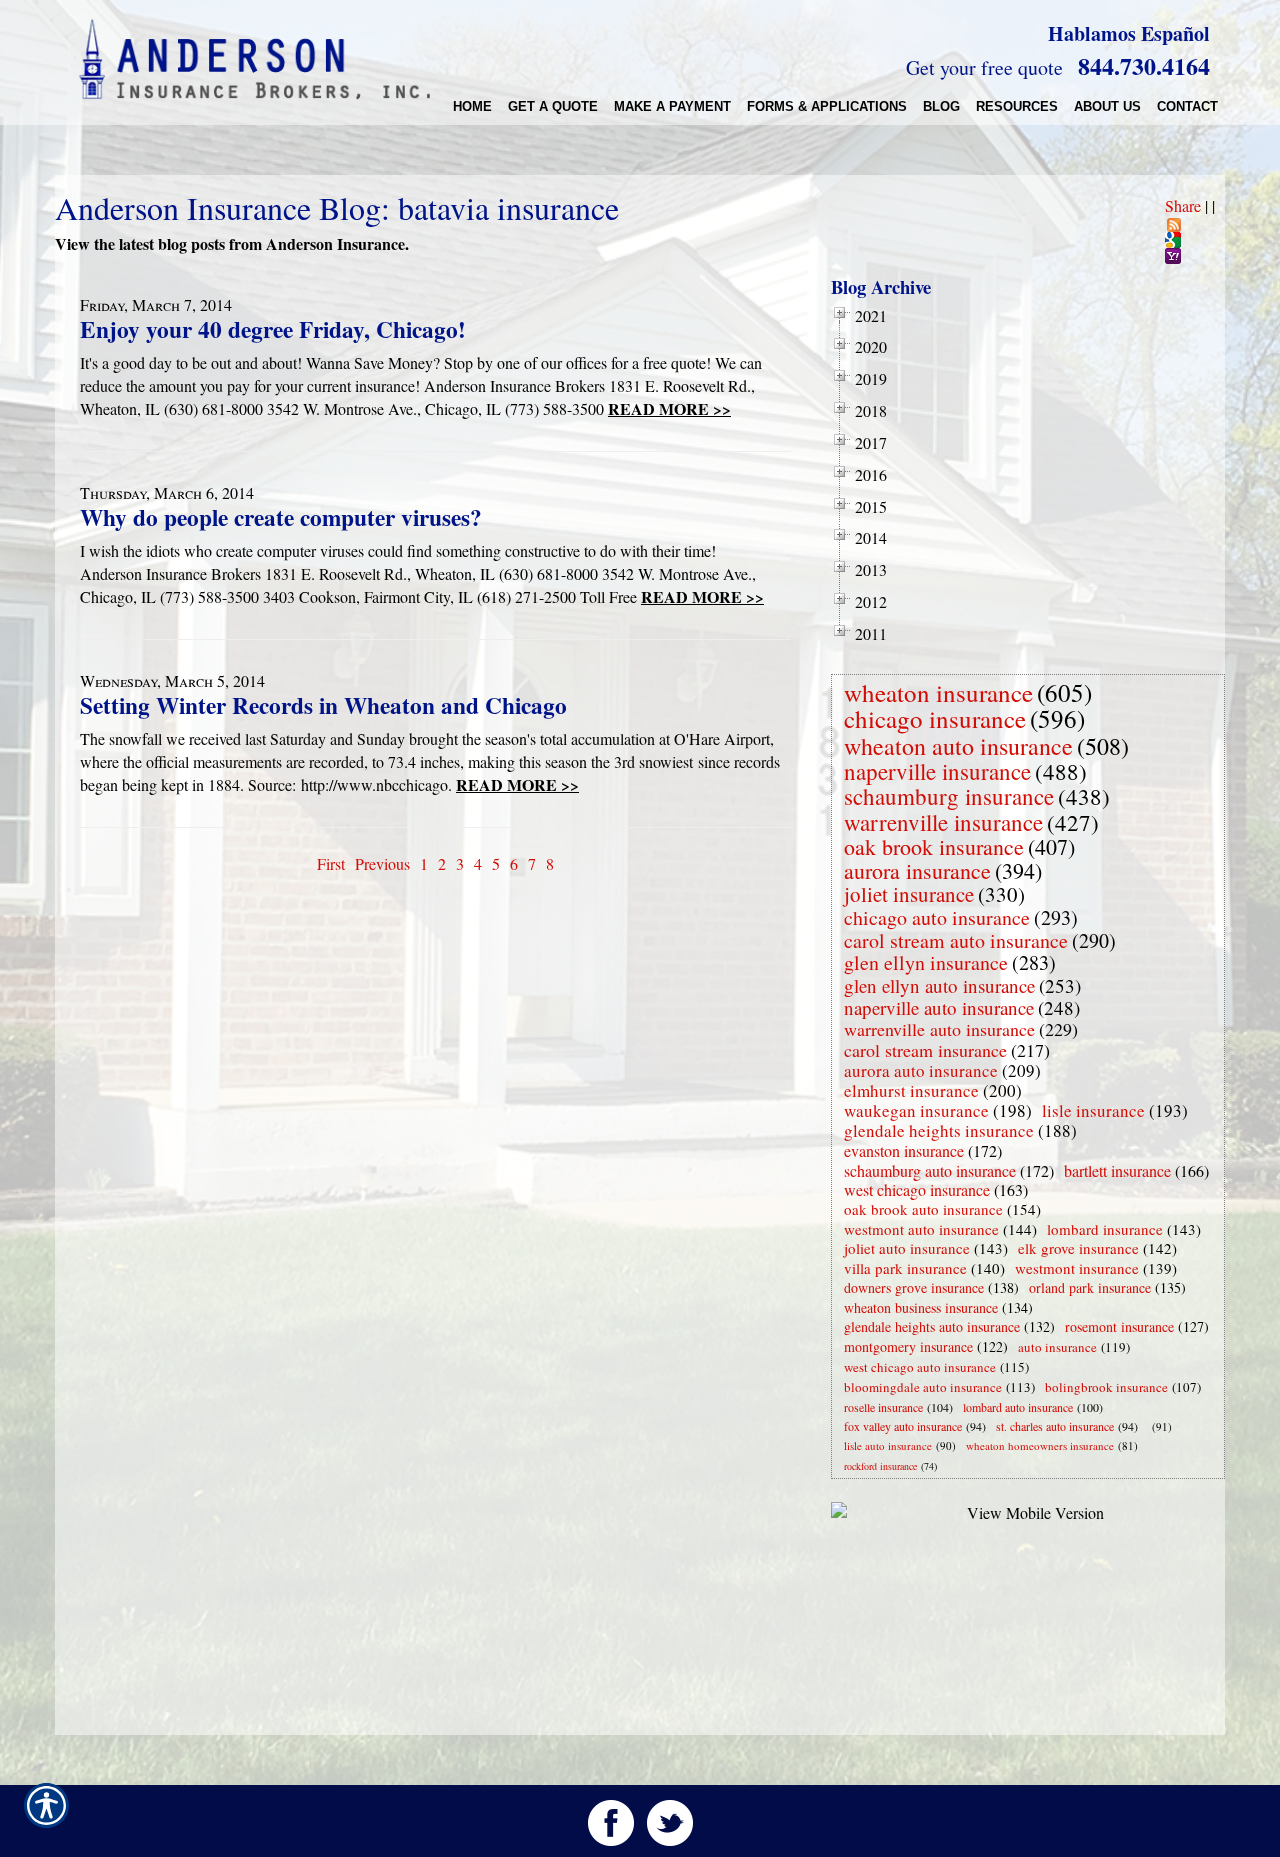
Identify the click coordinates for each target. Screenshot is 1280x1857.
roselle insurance (883, 1407)
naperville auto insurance (939, 1007)
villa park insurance (905, 1268)
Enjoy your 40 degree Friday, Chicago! (273, 329)
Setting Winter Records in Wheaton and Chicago (323, 705)
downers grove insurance (914, 1287)
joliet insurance (909, 894)
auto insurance (1057, 1347)
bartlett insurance (1117, 1170)
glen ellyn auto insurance (939, 985)
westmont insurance (1077, 1268)
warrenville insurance (943, 822)
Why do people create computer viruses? (281, 517)
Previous (382, 863)
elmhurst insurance (911, 1090)
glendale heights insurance (939, 1130)
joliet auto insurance (907, 1248)
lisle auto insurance (888, 1445)
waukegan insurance (916, 1110)
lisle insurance (1093, 1110)
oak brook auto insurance (923, 1209)
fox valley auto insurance (903, 1426)
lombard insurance (1105, 1229)
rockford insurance (880, 1466)
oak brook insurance (934, 846)
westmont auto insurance (921, 1229)
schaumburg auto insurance (930, 1170)
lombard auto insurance (1018, 1407)
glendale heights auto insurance (932, 1326)
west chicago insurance (917, 1189)
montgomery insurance (908, 1346)
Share (1183, 205)
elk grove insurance (1078, 1248)
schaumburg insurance (949, 796)
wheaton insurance (938, 692)
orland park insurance (1090, 1287)
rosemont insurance (1119, 1326)
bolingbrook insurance (1106, 1387)
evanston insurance (904, 1150)
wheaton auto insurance (958, 746)
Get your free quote (984, 67)
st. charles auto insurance (1055, 1426)
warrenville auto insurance (939, 1029)
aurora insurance (917, 870)
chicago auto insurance (937, 917)
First (331, 863)
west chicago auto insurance (920, 1367)
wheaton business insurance (921, 1307)
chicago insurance (935, 718)
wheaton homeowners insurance (1040, 1445)
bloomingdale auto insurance (923, 1387)
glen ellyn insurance (926, 962)
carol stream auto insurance (956, 940)
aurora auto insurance (921, 1070)
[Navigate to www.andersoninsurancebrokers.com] (1148, 1426)
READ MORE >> (669, 408)
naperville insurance (937, 771)
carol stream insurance (925, 1050)
